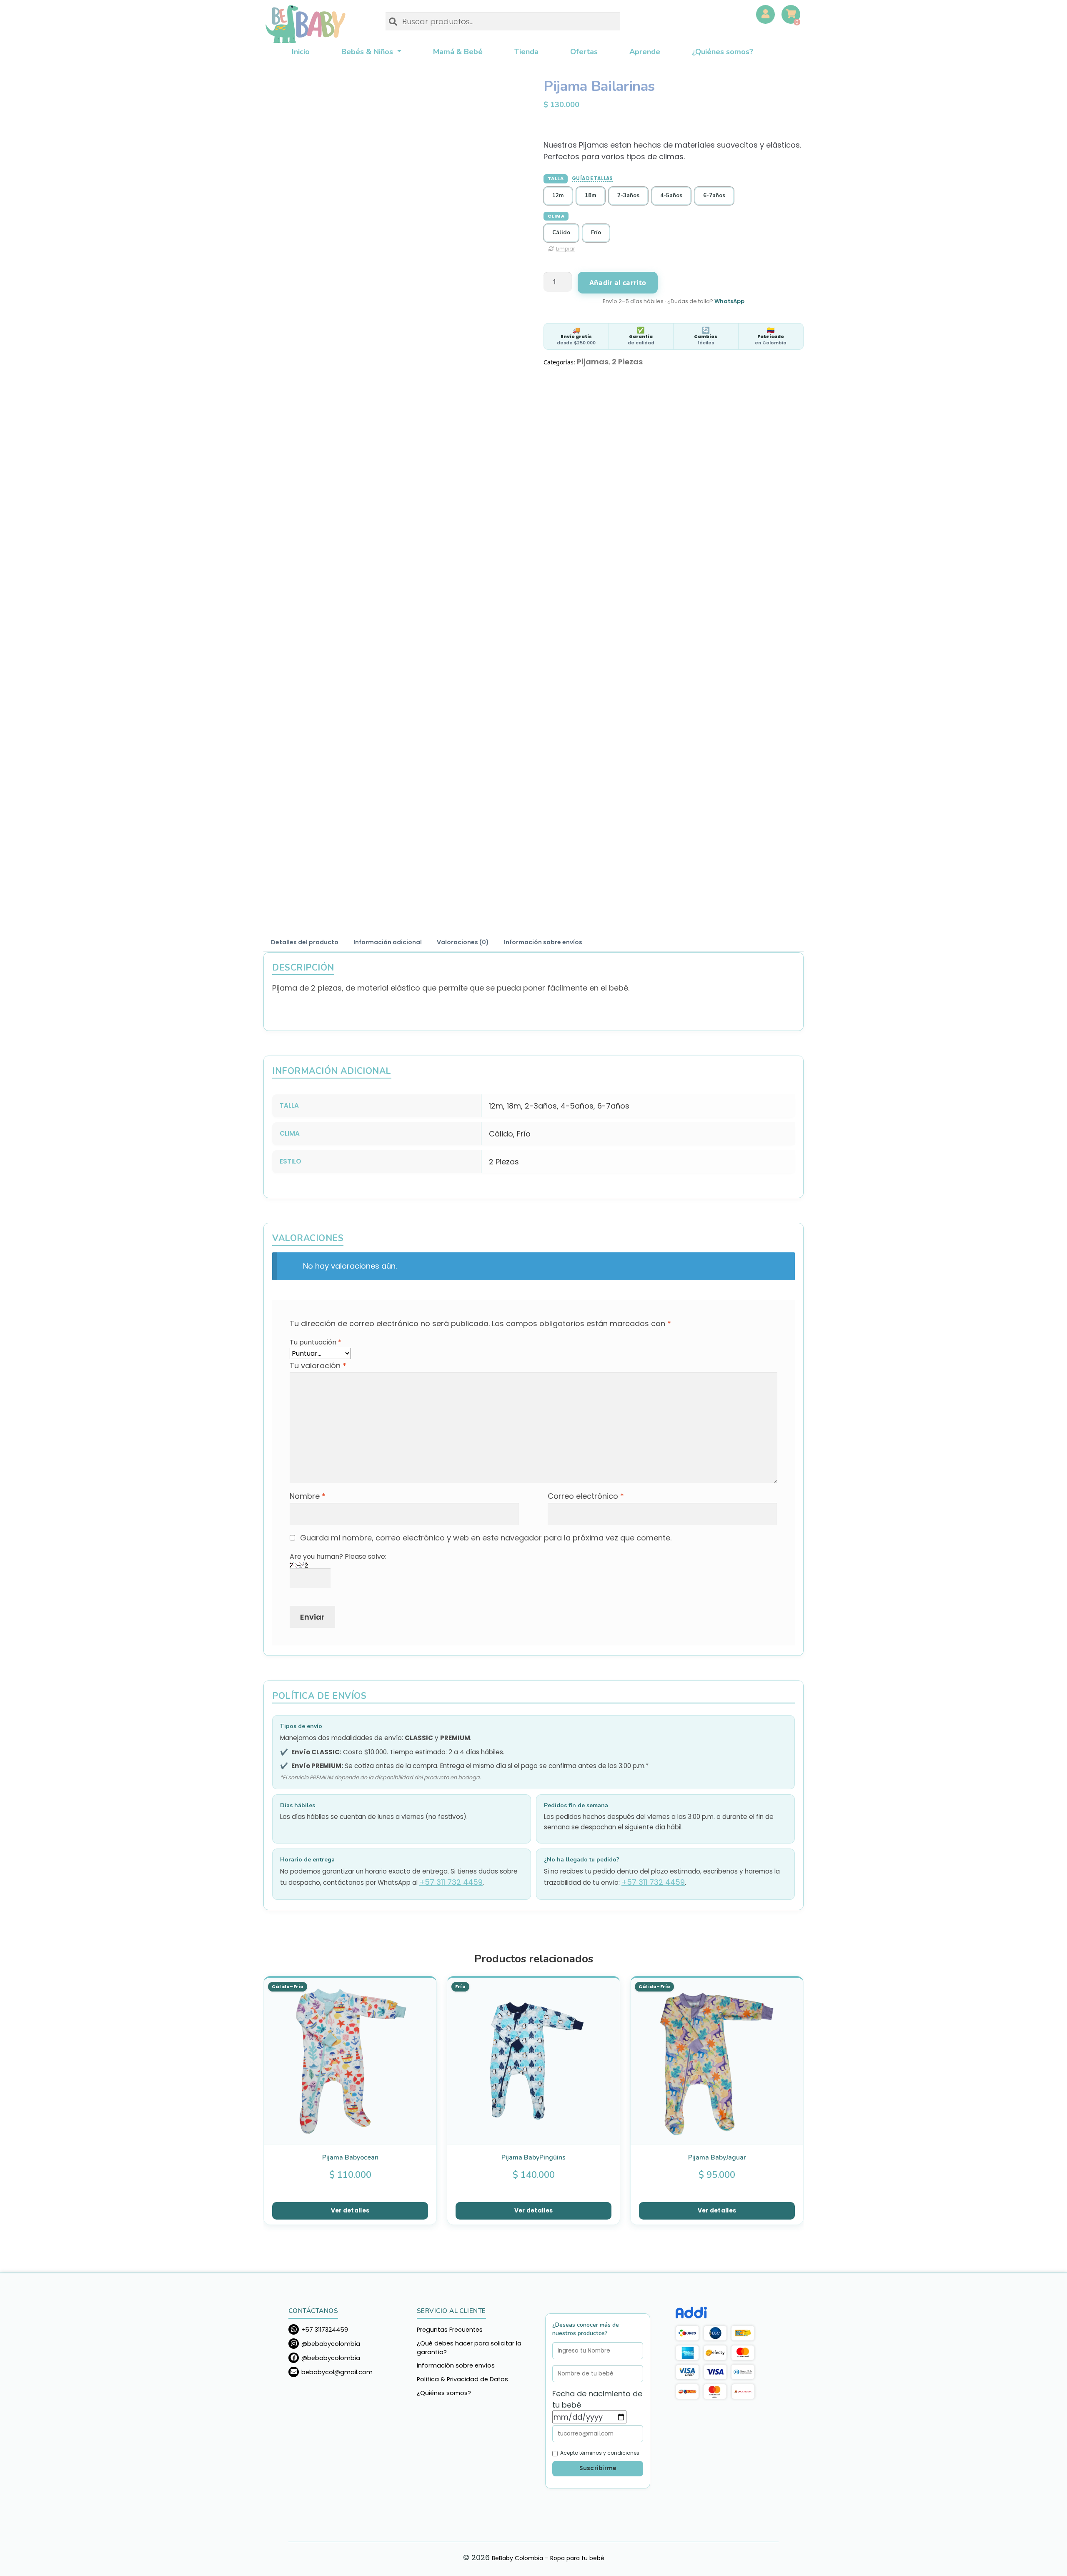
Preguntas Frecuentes (450, 2330)
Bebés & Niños (368, 52)
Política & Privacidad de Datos (462, 2379)
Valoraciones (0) (463, 942)
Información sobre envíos (543, 942)
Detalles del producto (305, 942)
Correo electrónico (586, 1496)
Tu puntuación (316, 1342)
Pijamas (593, 362)
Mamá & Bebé (458, 52)
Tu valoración (318, 1366)
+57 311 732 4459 (451, 1882)
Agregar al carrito (424, 1994)
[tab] (305, 943)
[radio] (558, 196)
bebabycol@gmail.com (337, 2372)
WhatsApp (729, 301)
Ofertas (584, 52)
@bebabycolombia (331, 2343)
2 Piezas (627, 362)
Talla (556, 178)
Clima (556, 216)
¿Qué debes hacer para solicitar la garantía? (469, 2348)
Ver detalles (350, 2211)
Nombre (308, 1496)
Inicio (301, 52)
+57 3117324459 (325, 2329)
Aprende (645, 52)
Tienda (526, 52)
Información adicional (388, 942)
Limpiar (565, 249)
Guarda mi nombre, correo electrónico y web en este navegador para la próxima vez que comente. (486, 1538)
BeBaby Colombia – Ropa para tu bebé (305, 24)
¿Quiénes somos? (723, 52)
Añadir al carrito (618, 283)
